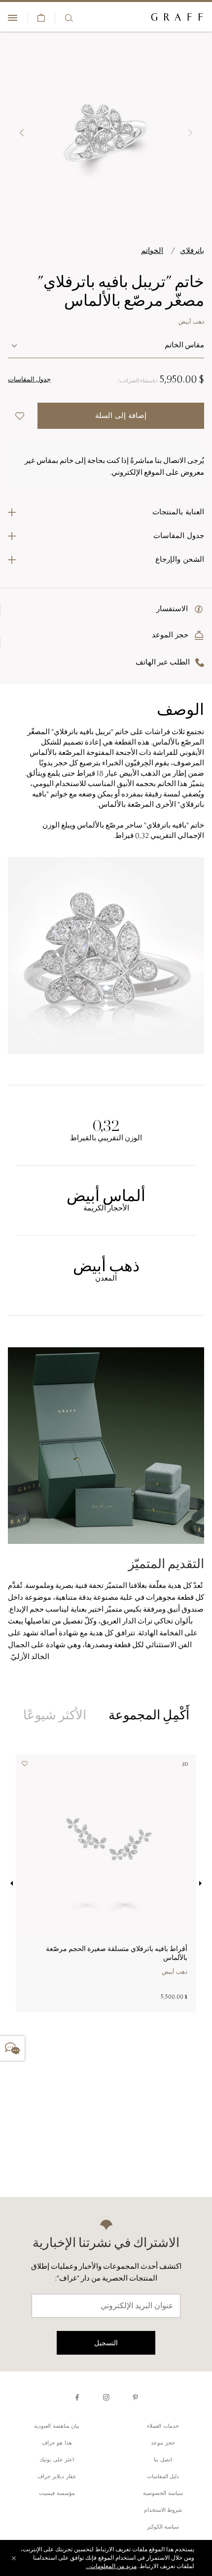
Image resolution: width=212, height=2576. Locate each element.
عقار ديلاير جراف (57, 2477)
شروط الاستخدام (163, 2511)
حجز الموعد (172, 636)
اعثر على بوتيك (57, 2460)
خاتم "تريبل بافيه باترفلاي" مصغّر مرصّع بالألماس (121, 291)
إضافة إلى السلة (121, 416)
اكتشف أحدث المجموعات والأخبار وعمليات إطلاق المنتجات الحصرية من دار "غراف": (106, 2273)
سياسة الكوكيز (163, 2527)
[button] (190, 133)
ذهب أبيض (191, 322)
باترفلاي (192, 251)
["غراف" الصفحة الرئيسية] (177, 18)
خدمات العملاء (163, 2427)
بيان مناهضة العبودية (57, 2427)
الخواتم (152, 251)
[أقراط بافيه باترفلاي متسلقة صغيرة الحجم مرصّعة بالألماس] (106, 1845)
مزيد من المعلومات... (111, 2567)
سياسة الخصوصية (163, 2494)
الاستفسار (173, 609)
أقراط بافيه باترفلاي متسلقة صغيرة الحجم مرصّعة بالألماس (117, 1953)
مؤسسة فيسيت (57, 2494)
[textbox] (106, 346)
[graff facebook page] (77, 2397)
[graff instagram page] (106, 2397)
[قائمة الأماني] (28, 1766)
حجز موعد (163, 2443)
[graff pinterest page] (135, 2397)
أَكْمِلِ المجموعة (149, 1715)
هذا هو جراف (57, 2443)
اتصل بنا (163, 2460)
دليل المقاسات (163, 2477)
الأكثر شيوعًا (55, 1715)
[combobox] (106, 346)
